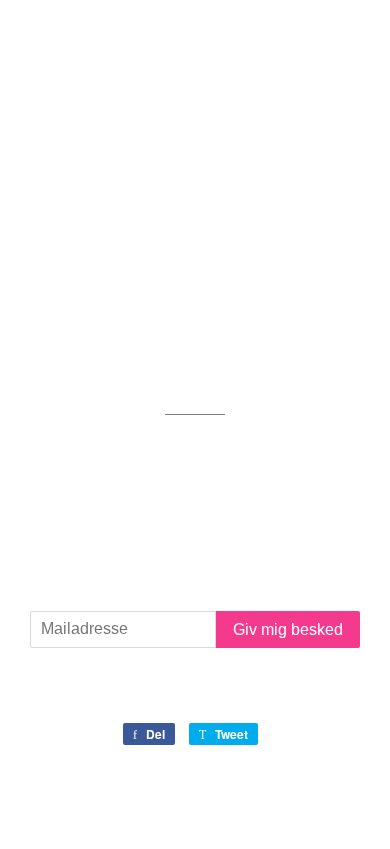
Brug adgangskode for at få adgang (202, 39)
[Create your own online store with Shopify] (292, 806)
